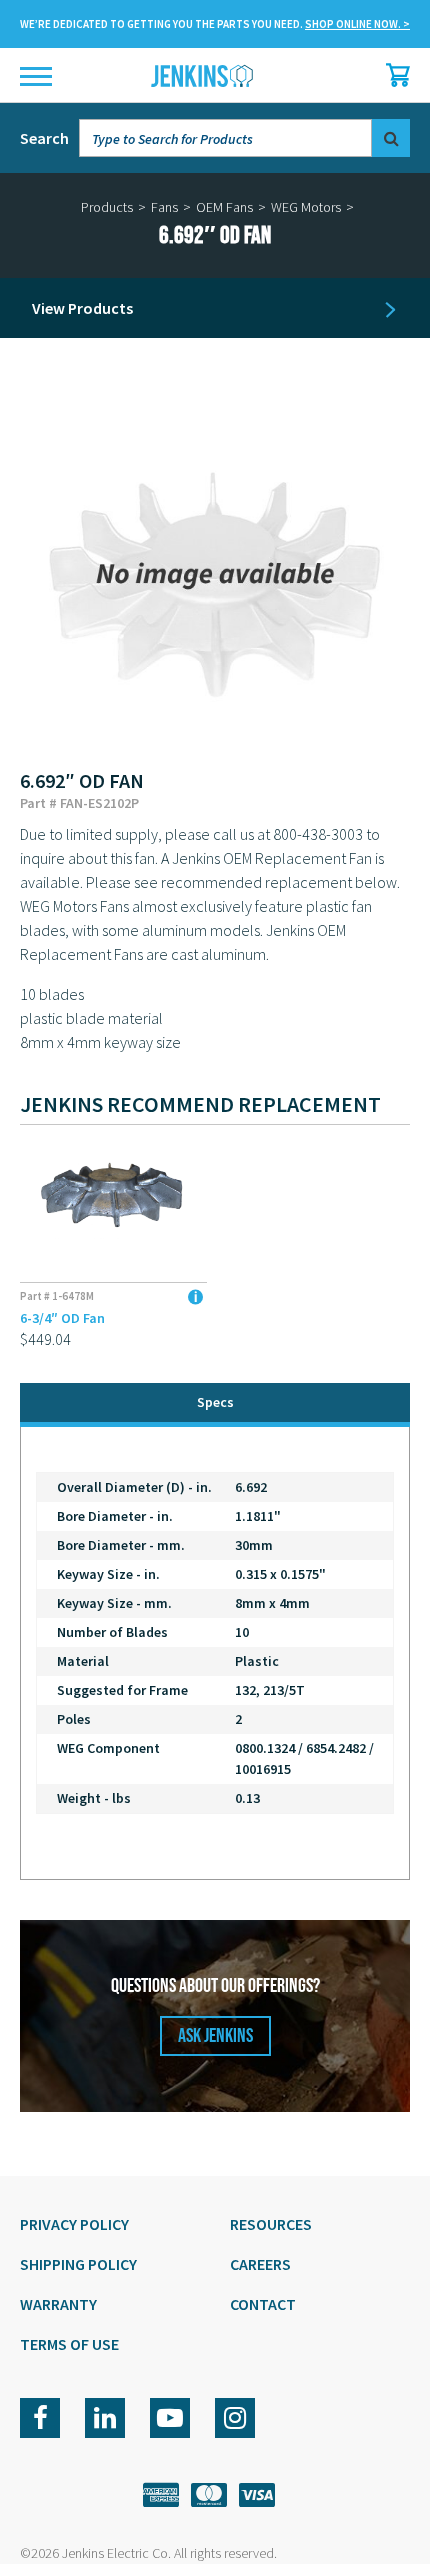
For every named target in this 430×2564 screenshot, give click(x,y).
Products (107, 207)
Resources (271, 2224)
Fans (164, 207)
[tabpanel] (215, 1653)
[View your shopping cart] (393, 75)
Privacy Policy (74, 2224)
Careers (260, 2264)
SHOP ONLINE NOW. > (357, 24)
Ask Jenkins (215, 2036)
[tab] (215, 1404)
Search (44, 138)
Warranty (58, 2304)
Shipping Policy (78, 2264)
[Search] (391, 138)
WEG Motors (306, 207)
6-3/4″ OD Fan (62, 1318)
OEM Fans (224, 207)
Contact (263, 2304)
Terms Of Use (69, 2344)
